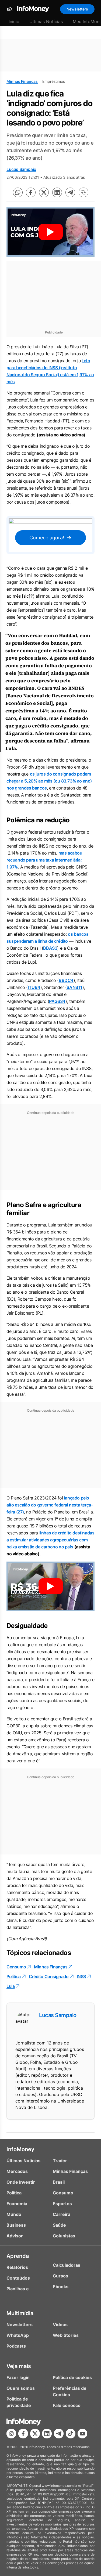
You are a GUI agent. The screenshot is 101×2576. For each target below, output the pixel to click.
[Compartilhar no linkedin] (57, 192)
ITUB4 (34, 987)
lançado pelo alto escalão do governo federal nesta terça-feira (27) (50, 1505)
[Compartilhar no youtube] (82, 2434)
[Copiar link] (83, 192)
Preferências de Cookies (70, 2391)
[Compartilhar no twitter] (44, 192)
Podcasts (16, 2346)
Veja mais (19, 2366)
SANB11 (74, 987)
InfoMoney (20, 2149)
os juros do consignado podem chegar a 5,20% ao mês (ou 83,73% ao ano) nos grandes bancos (49, 781)
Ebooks (61, 2287)
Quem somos (21, 2388)
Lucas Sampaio (21, 169)
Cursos (60, 2276)
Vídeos (60, 2324)
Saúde (59, 2225)
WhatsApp (18, 2335)
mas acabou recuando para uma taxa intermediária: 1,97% (44, 860)
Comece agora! (47, 538)
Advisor (15, 2236)
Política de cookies (72, 2377)
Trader (60, 2161)
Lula (11, 1986)
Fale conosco (67, 2405)
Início (14, 21)
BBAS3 (50, 948)
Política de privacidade (19, 2402)
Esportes (62, 2204)
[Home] (33, 9)
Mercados (17, 2171)
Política (14, 1976)
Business (16, 2225)
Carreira (62, 2214)
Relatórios (17, 2267)
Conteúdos (18, 2278)
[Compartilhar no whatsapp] (18, 192)
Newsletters (77, 9)
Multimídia (20, 2313)
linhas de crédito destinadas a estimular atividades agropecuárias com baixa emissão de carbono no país (50, 1540)
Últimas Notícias (46, 21)
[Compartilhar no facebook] (31, 192)
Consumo (16, 1967)
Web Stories (66, 2335)
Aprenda (18, 2256)
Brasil (59, 2182)
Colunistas (64, 2236)
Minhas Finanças (22, 81)
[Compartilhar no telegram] (70, 192)
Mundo (14, 2214)
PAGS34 (57, 1001)
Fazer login (18, 2377)
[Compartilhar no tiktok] (71, 2434)
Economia (17, 2204)
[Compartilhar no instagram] (11, 2434)
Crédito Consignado (49, 1976)
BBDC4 (66, 980)
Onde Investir (21, 2182)
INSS (81, 1976)
